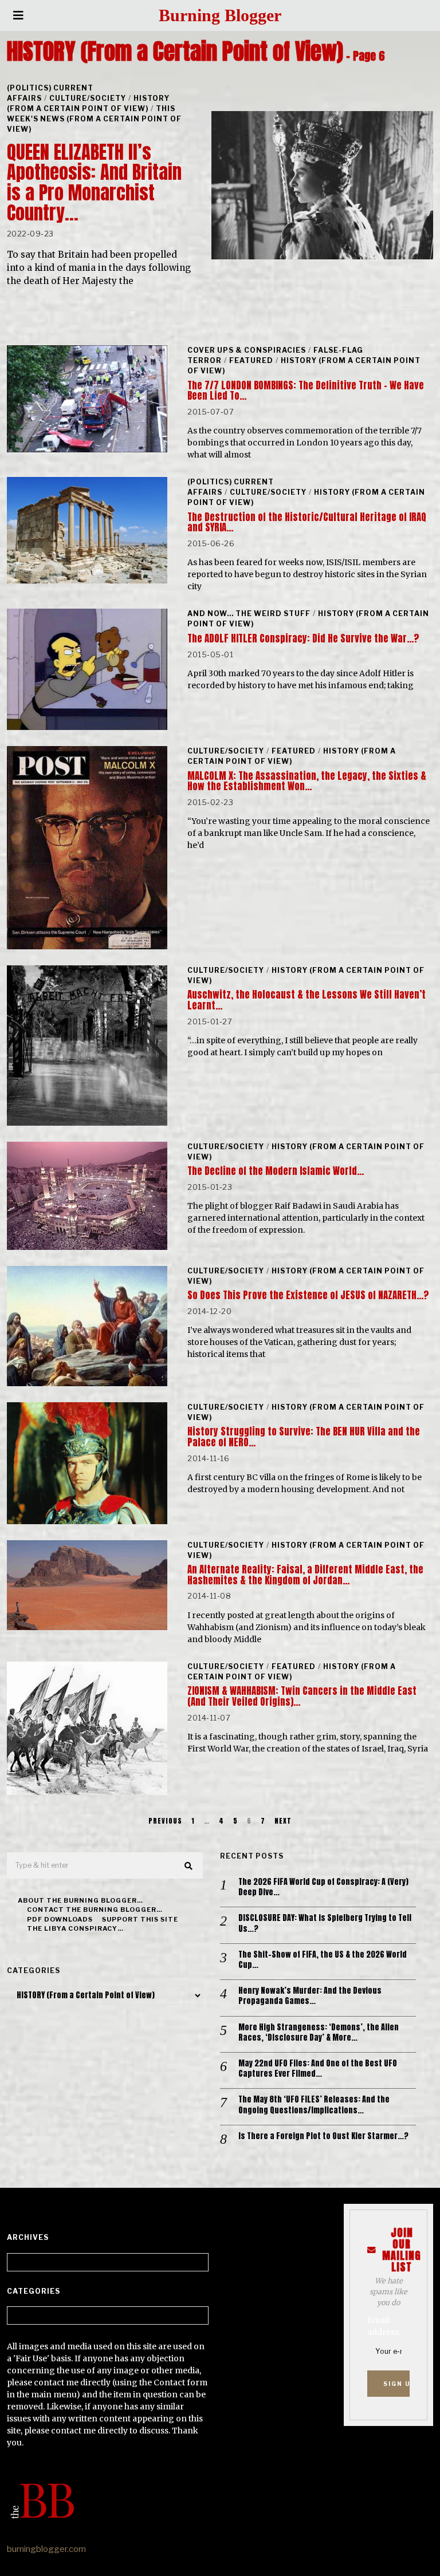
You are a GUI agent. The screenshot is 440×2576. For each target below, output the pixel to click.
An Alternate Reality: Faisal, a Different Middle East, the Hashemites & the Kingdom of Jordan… (305, 1575)
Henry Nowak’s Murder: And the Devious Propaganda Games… (310, 1996)
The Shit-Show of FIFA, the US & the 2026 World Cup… (323, 1960)
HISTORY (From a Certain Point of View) (88, 103)
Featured (251, 360)
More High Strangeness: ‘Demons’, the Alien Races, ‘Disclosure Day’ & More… (319, 2033)
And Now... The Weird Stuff (249, 614)
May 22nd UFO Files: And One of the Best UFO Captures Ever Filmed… (318, 2069)
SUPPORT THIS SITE (140, 1919)
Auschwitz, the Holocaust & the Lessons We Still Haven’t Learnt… (307, 1000)
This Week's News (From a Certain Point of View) (94, 119)
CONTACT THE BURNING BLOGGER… (95, 1910)
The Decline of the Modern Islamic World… (276, 1171)
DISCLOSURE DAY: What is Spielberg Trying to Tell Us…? (325, 1923)
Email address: (384, 2326)
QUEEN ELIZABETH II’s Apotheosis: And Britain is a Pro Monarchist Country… (94, 182)
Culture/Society (88, 98)
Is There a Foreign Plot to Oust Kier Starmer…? (323, 2136)
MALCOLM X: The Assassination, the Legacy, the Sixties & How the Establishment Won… (307, 781)
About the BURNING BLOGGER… (80, 1900)
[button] (189, 1866)
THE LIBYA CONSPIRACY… (75, 1928)
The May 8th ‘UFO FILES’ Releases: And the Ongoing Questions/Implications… (314, 2105)
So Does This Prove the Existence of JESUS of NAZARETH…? (308, 1295)
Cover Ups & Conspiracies (247, 350)
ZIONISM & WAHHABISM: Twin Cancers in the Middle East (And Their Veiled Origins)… (302, 1696)
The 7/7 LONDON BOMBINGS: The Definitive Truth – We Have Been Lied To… (306, 390)
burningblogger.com (46, 2549)
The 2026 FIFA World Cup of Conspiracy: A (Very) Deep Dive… (323, 1887)
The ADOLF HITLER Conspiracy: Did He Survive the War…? (303, 638)
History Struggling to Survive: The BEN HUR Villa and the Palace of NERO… (304, 1437)
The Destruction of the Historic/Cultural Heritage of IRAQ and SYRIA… (307, 522)
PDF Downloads (60, 1919)
